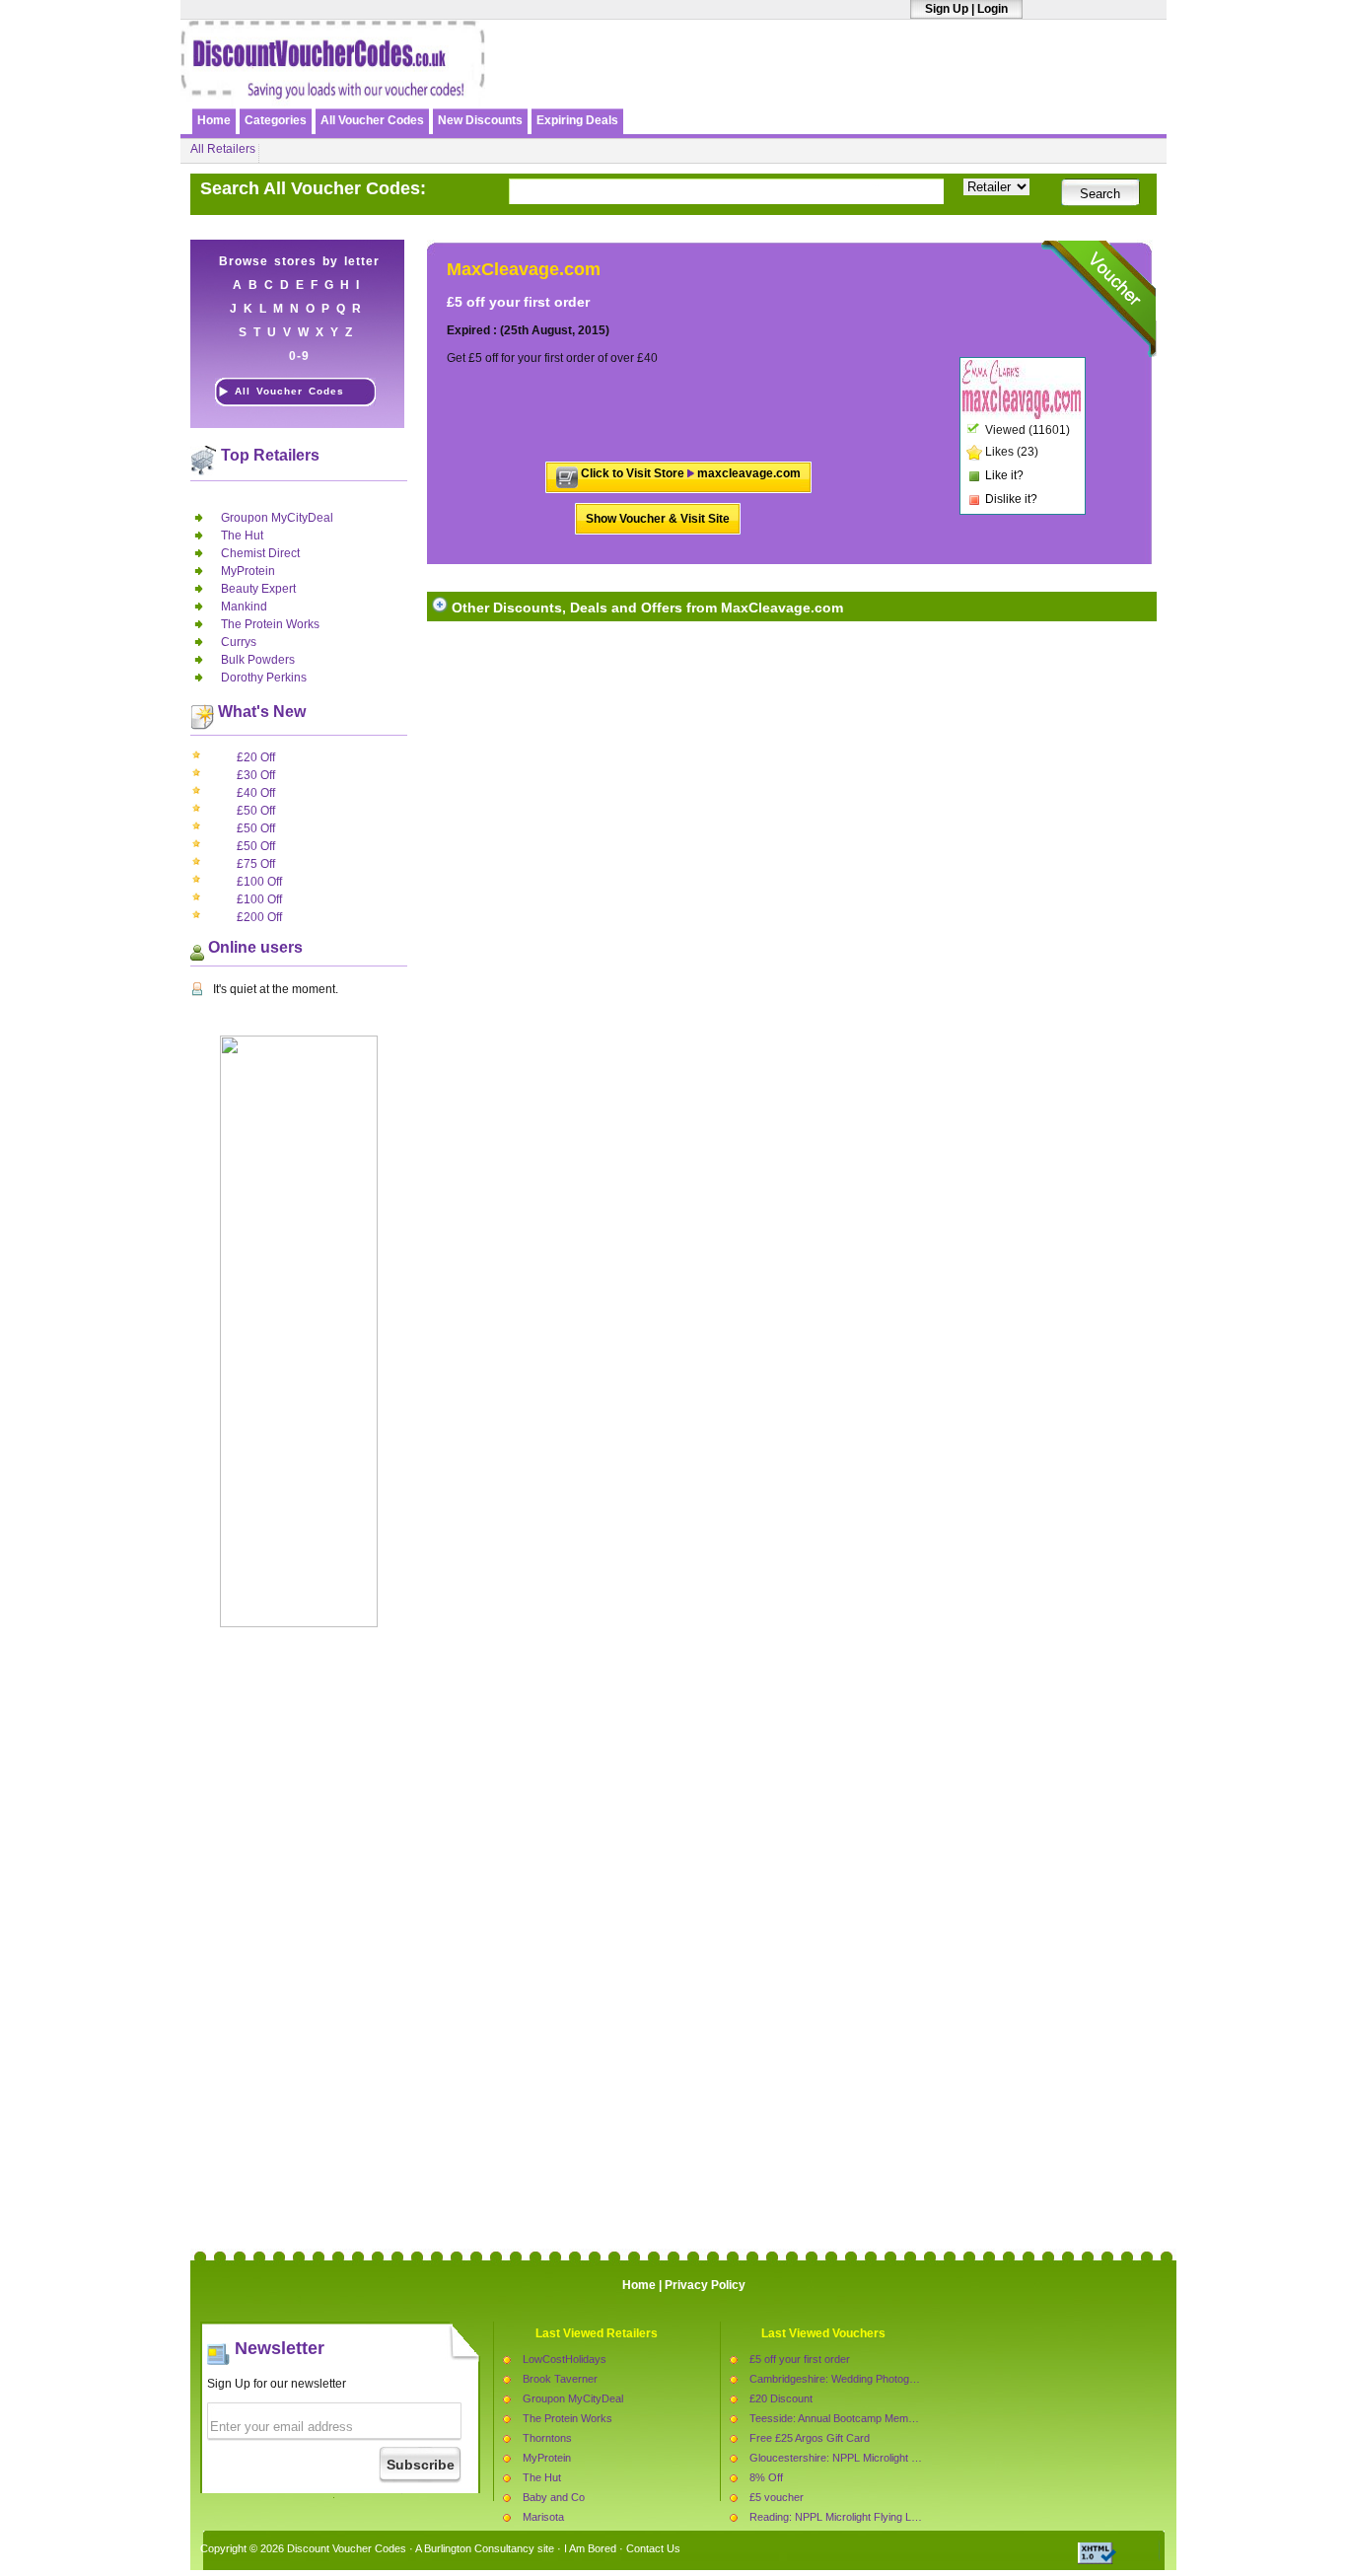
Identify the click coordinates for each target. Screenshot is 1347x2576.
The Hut (242, 536)
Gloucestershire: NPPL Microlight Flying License (865, 2458)
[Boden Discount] (933, 86)
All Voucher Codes (372, 120)
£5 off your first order (800, 2359)
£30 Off (256, 775)
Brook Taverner (560, 2379)
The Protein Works (270, 624)
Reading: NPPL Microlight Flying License (846, 2517)
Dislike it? (1011, 499)
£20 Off (256, 757)
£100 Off (259, 882)
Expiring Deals (577, 120)
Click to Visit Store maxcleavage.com (691, 473)
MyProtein (248, 571)
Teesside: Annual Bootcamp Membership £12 (857, 2418)
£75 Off (256, 864)
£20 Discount (781, 2398)
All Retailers (223, 149)
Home (214, 120)
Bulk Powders (258, 660)
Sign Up (947, 9)
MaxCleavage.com (524, 269)
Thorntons (547, 2438)
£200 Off (259, 917)
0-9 (299, 356)
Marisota (543, 2517)
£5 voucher (777, 2497)
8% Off (766, 2477)
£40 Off (256, 793)
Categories (276, 120)
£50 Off (256, 811)
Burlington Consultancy (479, 2548)
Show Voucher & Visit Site (658, 519)
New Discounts (480, 120)
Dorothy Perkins (264, 678)
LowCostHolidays (565, 2359)
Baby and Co (554, 2497)
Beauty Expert (258, 589)
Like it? (1004, 475)
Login (993, 9)
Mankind (244, 607)
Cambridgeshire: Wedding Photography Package (866, 2379)
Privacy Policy (705, 2285)
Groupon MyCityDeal (277, 518)
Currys (239, 642)
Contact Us (653, 2548)
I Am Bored (590, 2548)
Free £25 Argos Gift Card (810, 2438)
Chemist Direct (260, 553)
